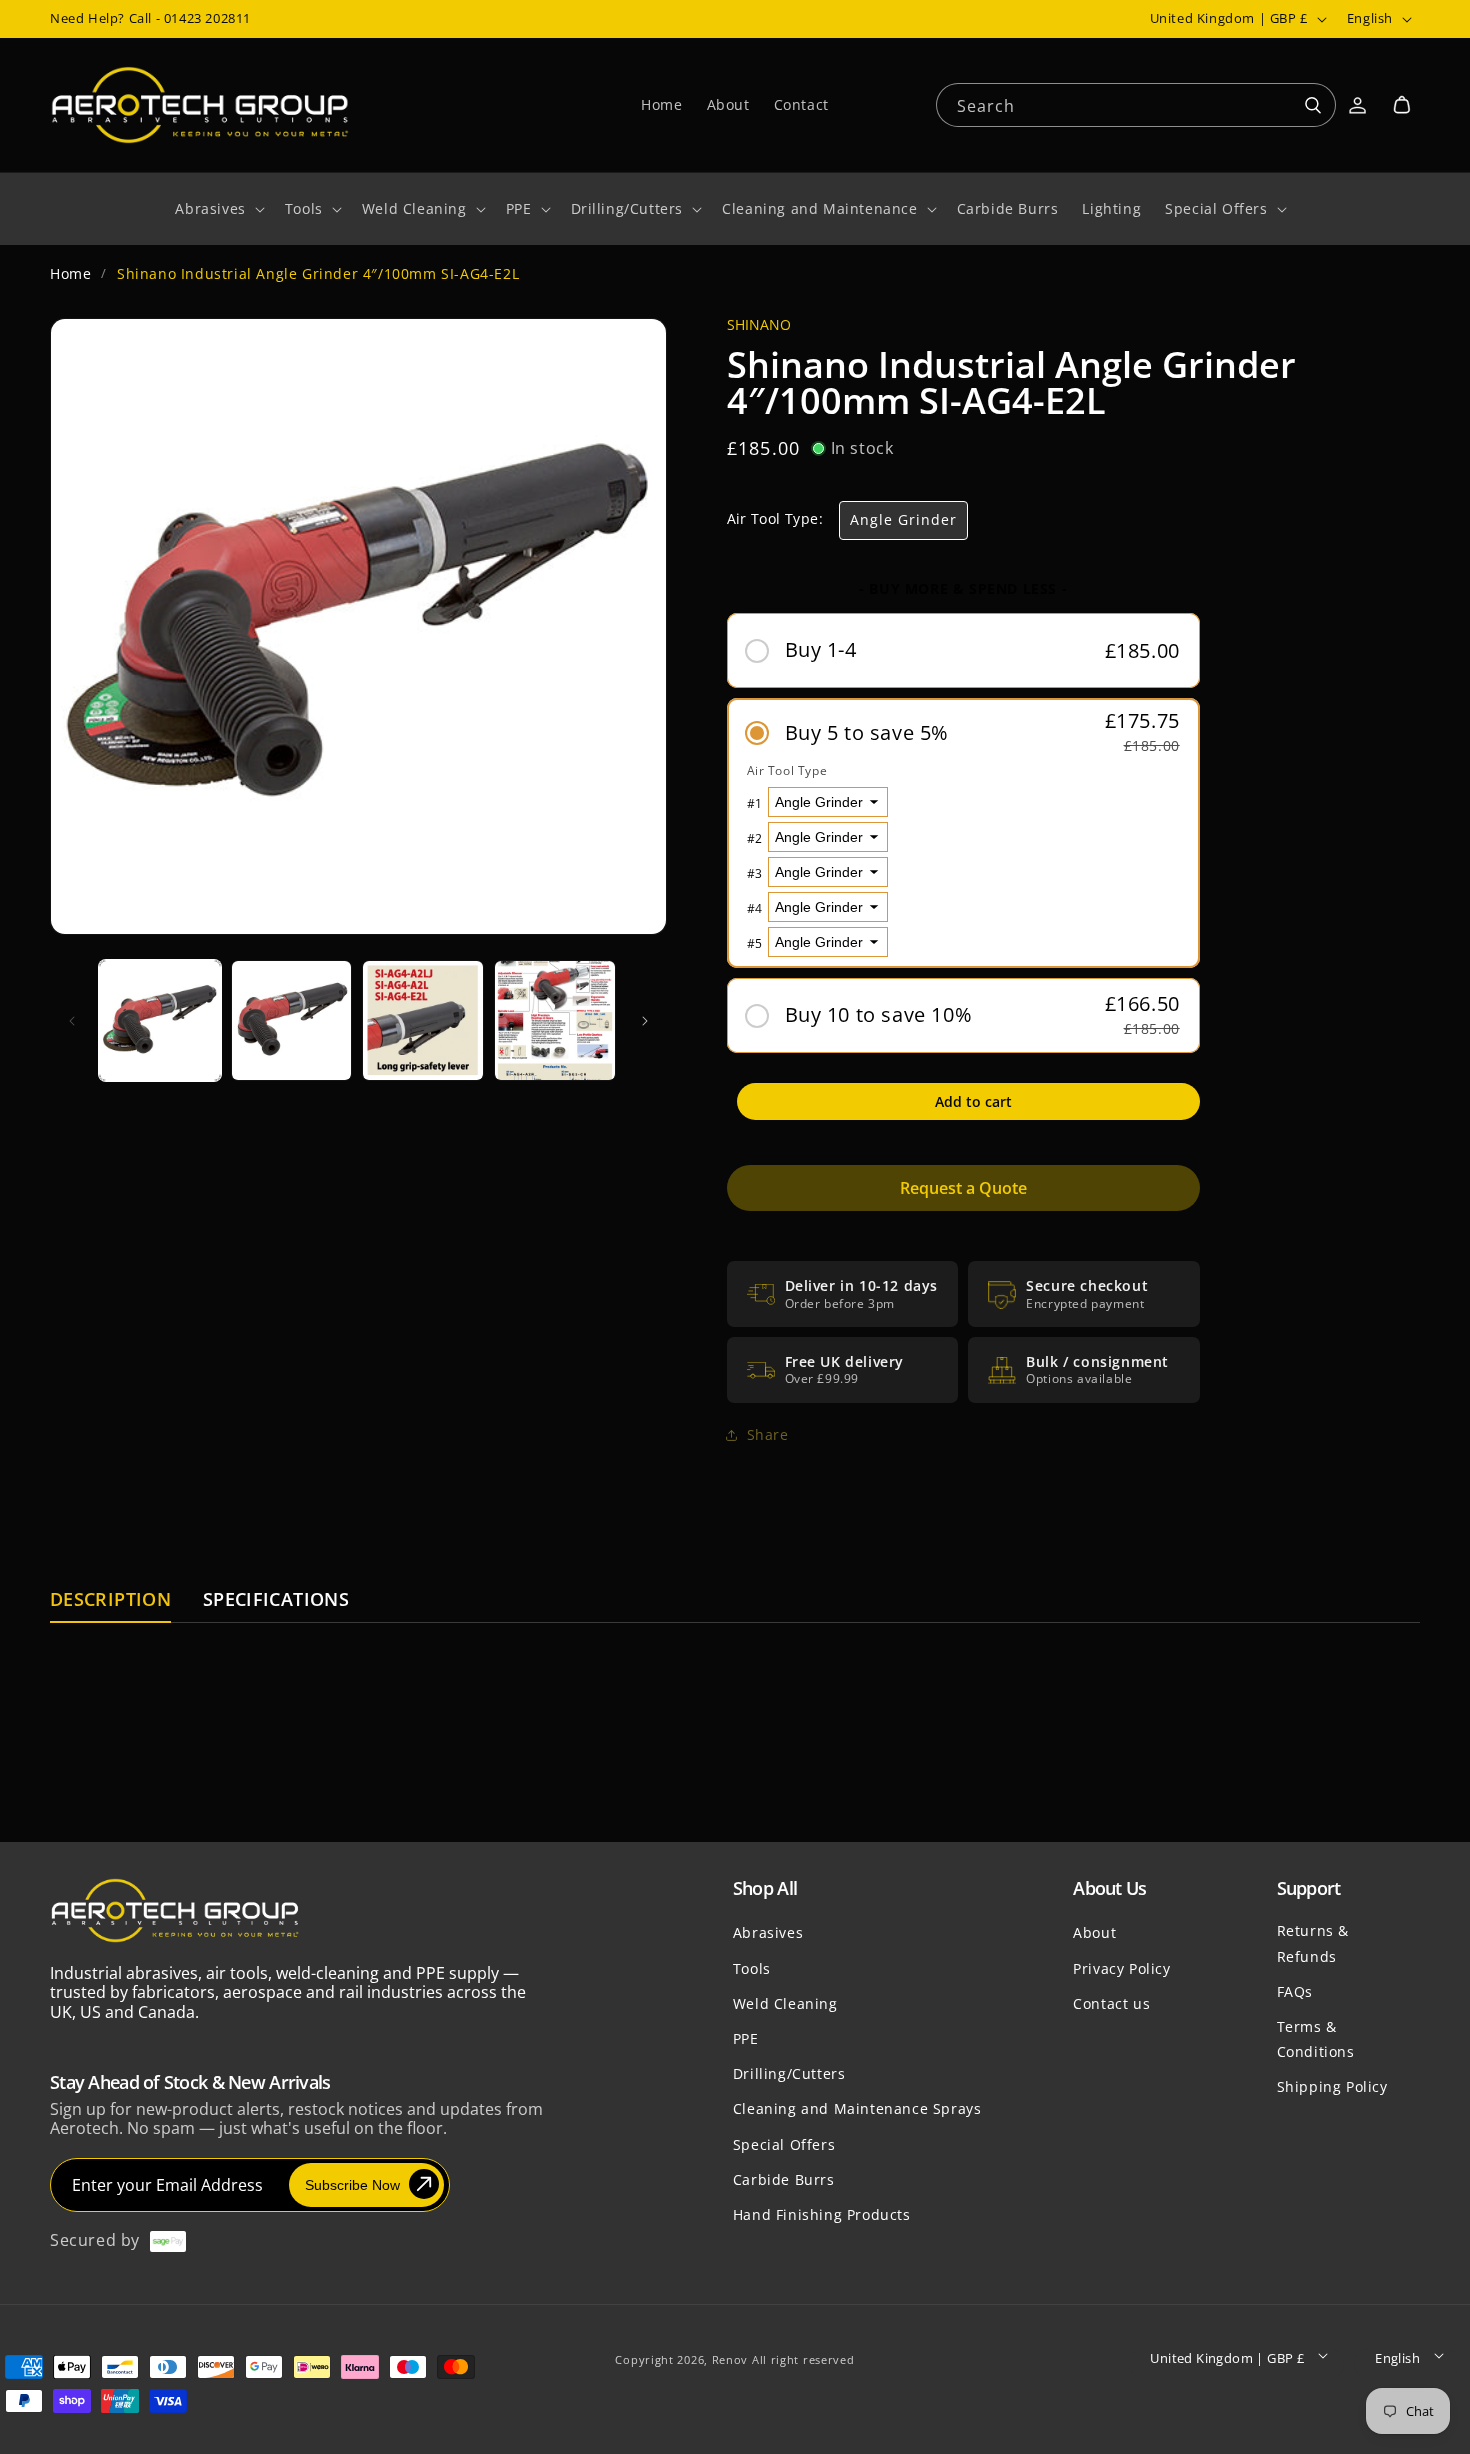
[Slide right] (645, 1021)
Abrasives (768, 1932)
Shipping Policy (1332, 2085)
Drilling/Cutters (789, 2072)
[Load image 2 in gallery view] (292, 1021)
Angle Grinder (903, 519)
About (1094, 1932)
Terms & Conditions (1316, 2038)
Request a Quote (963, 1189)
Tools (752, 1967)
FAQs (1295, 1990)
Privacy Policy (1121, 1967)
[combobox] (1136, 103)
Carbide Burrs (784, 2178)
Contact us (1111, 2002)
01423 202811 (207, 18)
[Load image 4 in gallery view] (555, 1021)
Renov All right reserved (783, 2359)
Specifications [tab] (276, 1600)
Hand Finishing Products (822, 2213)
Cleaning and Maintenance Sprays (857, 2107)
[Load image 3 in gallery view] (423, 1021)
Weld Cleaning (785, 2002)
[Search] (1313, 106)
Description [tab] (110, 1600)
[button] (1402, 105)
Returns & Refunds (1313, 1943)
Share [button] (768, 1434)
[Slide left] (72, 1021)
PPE (746, 2037)
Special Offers (784, 2143)
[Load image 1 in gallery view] (160, 1021)
